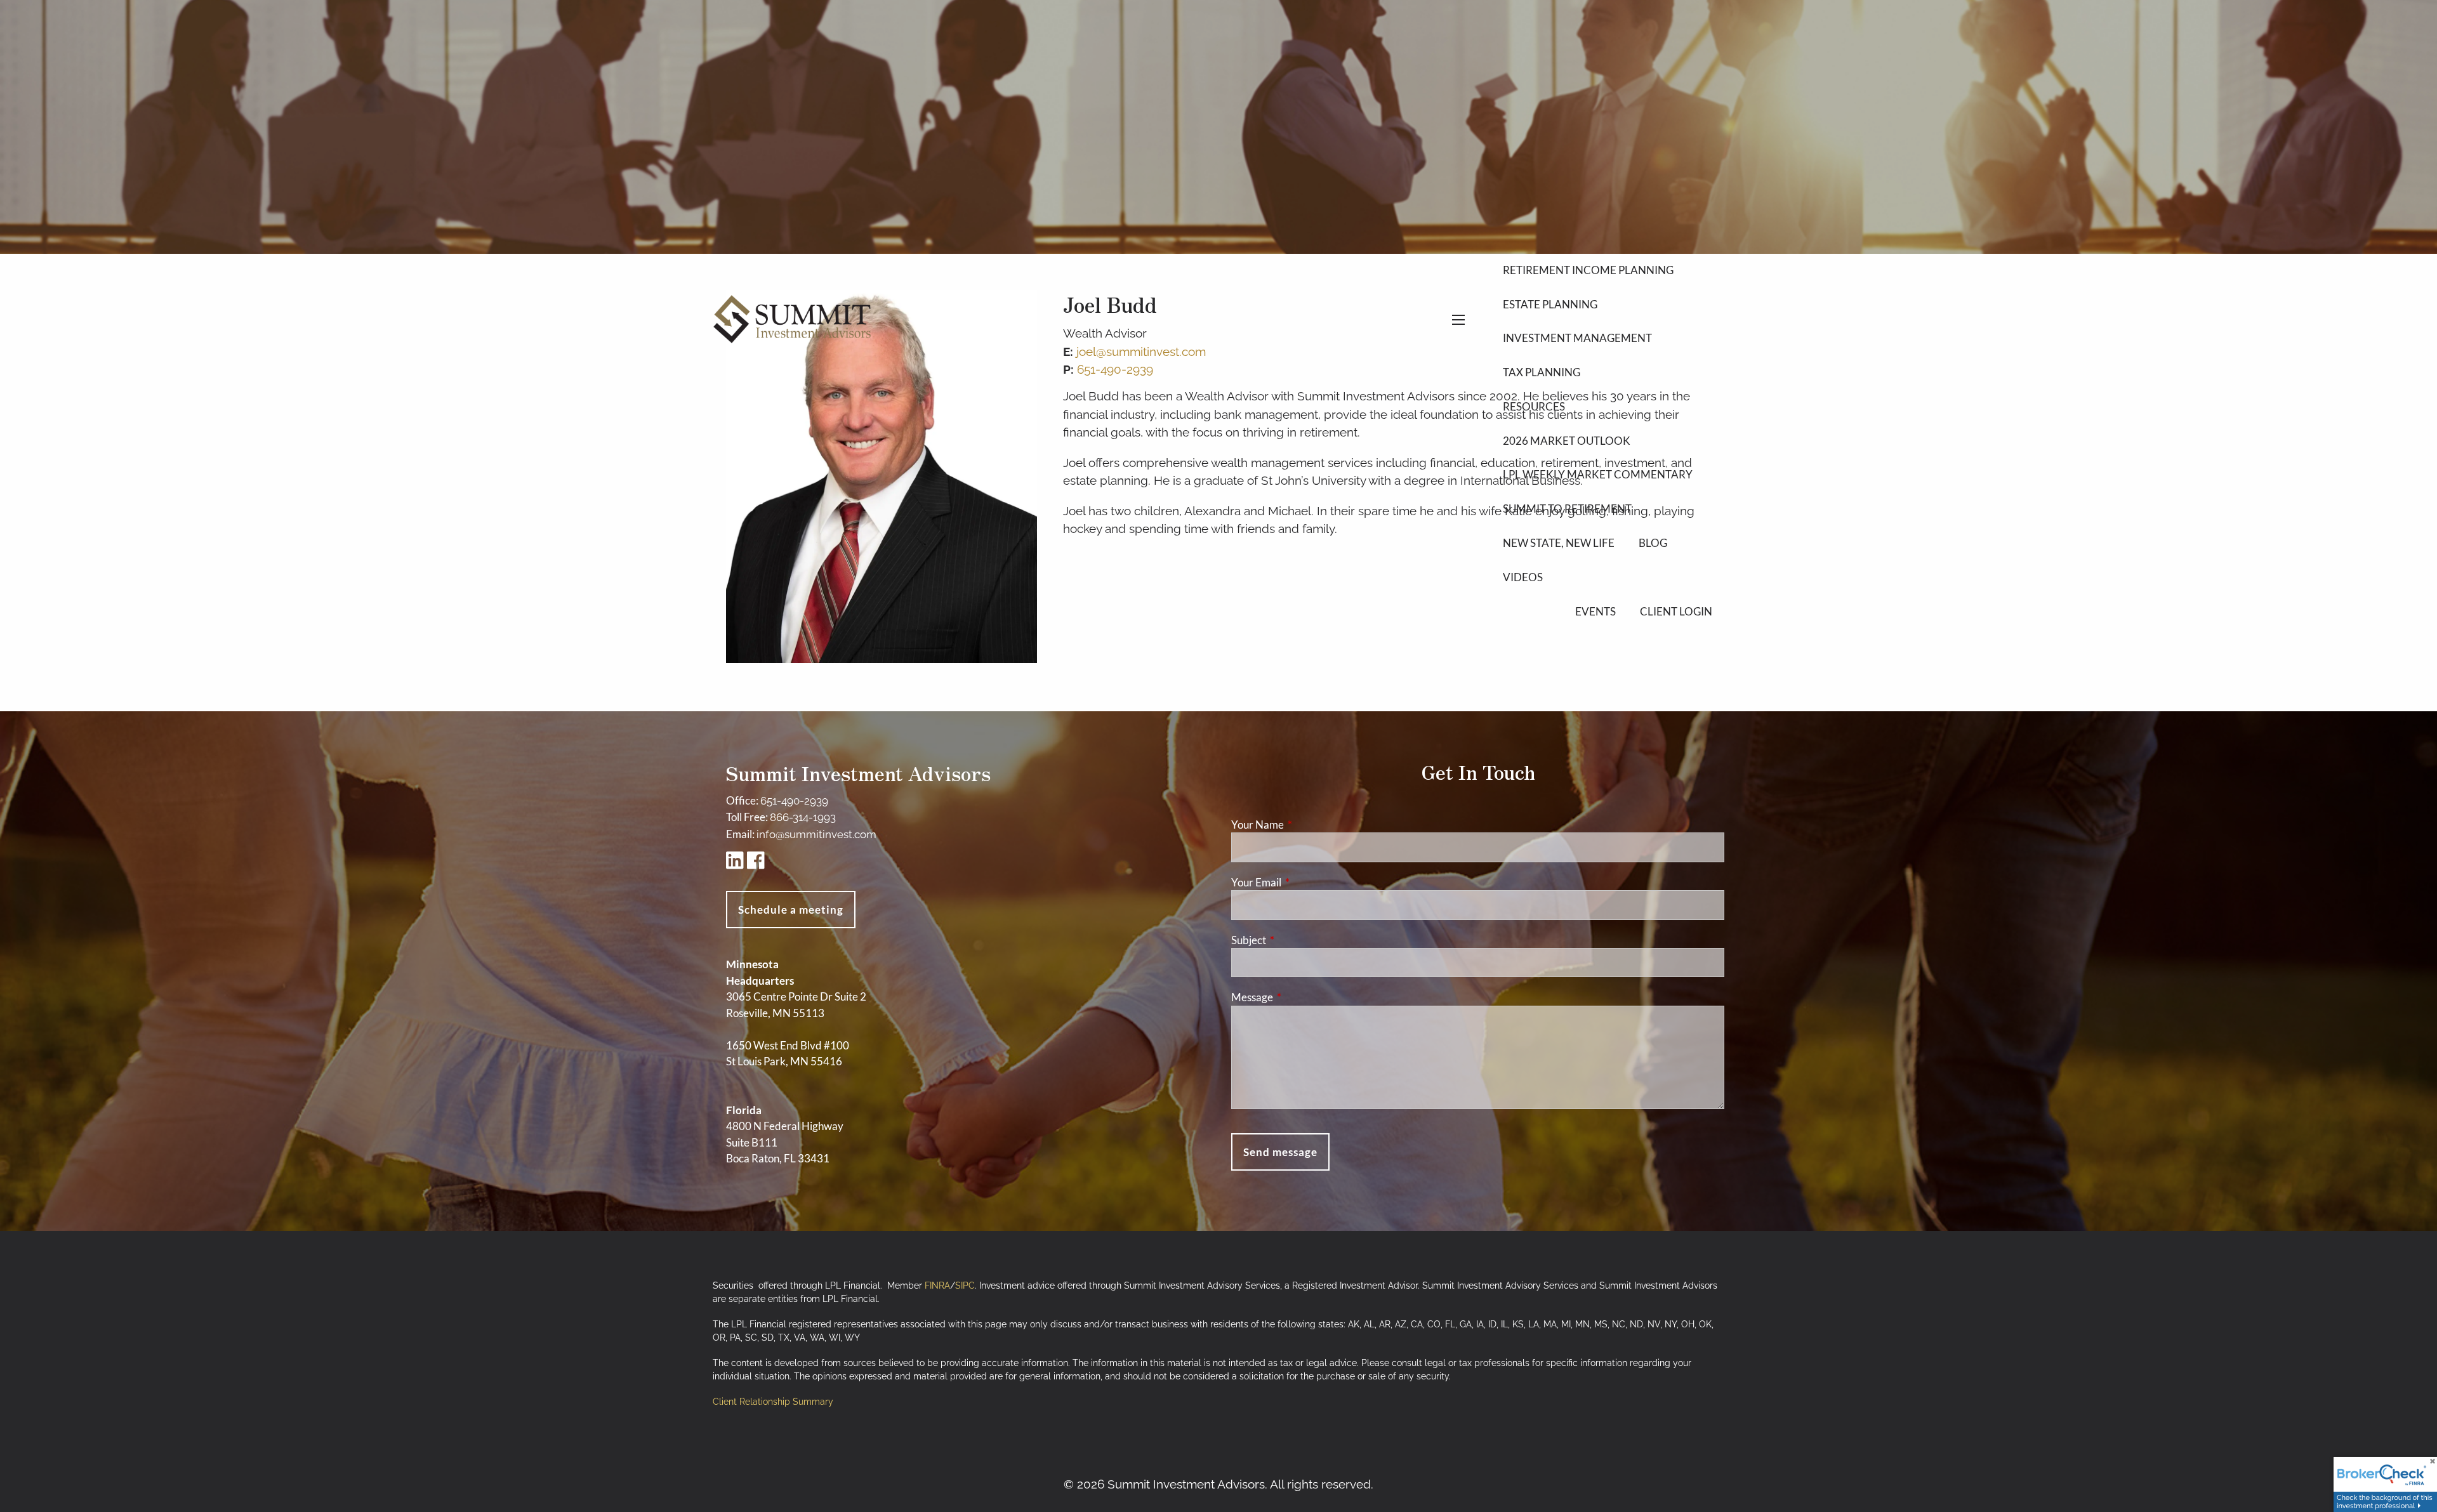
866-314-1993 (803, 817)
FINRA (937, 1285)
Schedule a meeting (791, 910)
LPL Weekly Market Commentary (1598, 474)
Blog (1653, 543)
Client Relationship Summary (773, 1402)
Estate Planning (1550, 304)
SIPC (965, 1285)
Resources (1534, 406)
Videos (1523, 577)
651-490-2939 (794, 801)
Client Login (1676, 611)
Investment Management (1577, 338)
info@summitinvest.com (816, 834)
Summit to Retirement (1567, 509)
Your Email (1305, 882)
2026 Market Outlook (1567, 441)
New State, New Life (1559, 543)
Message (1301, 997)
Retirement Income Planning (1588, 270)
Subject (1298, 940)
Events (1595, 611)
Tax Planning (1542, 372)
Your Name (1307, 825)
